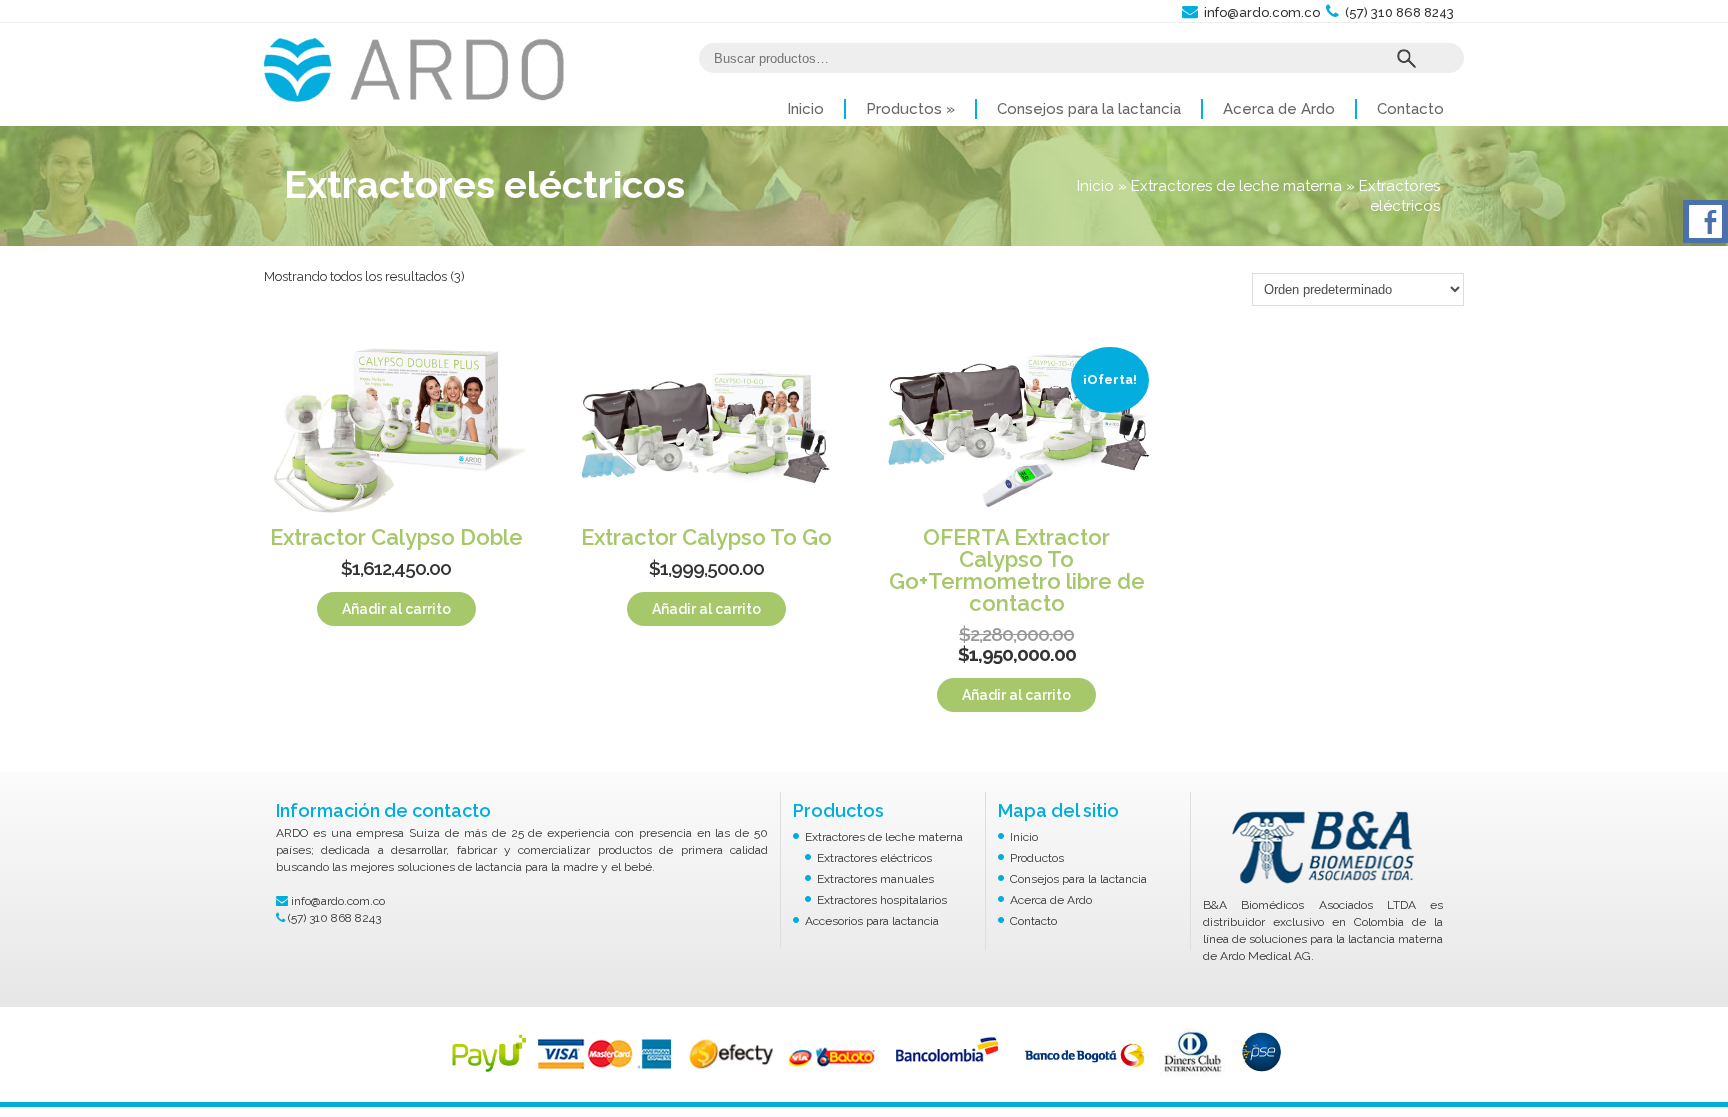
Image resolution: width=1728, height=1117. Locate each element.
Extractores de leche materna (1236, 186)
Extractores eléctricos (874, 858)
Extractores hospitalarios (882, 900)
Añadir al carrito (396, 609)
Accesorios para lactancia (872, 921)
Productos (910, 109)
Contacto (1410, 109)
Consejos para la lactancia (1089, 109)
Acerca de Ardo (1279, 109)
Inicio (805, 109)
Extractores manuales (875, 879)
